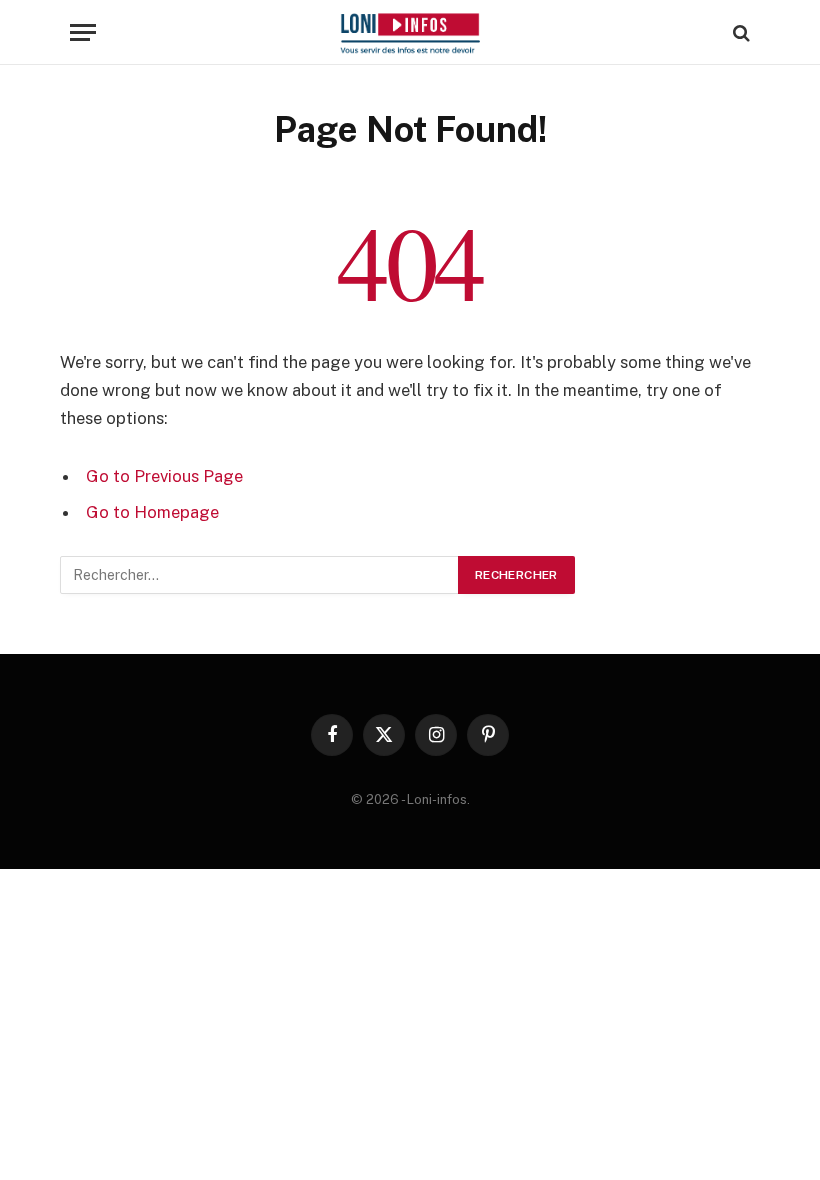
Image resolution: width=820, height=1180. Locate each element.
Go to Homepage (152, 512)
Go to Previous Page (164, 476)
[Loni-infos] (409, 32)
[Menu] (83, 32)
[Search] (739, 32)
